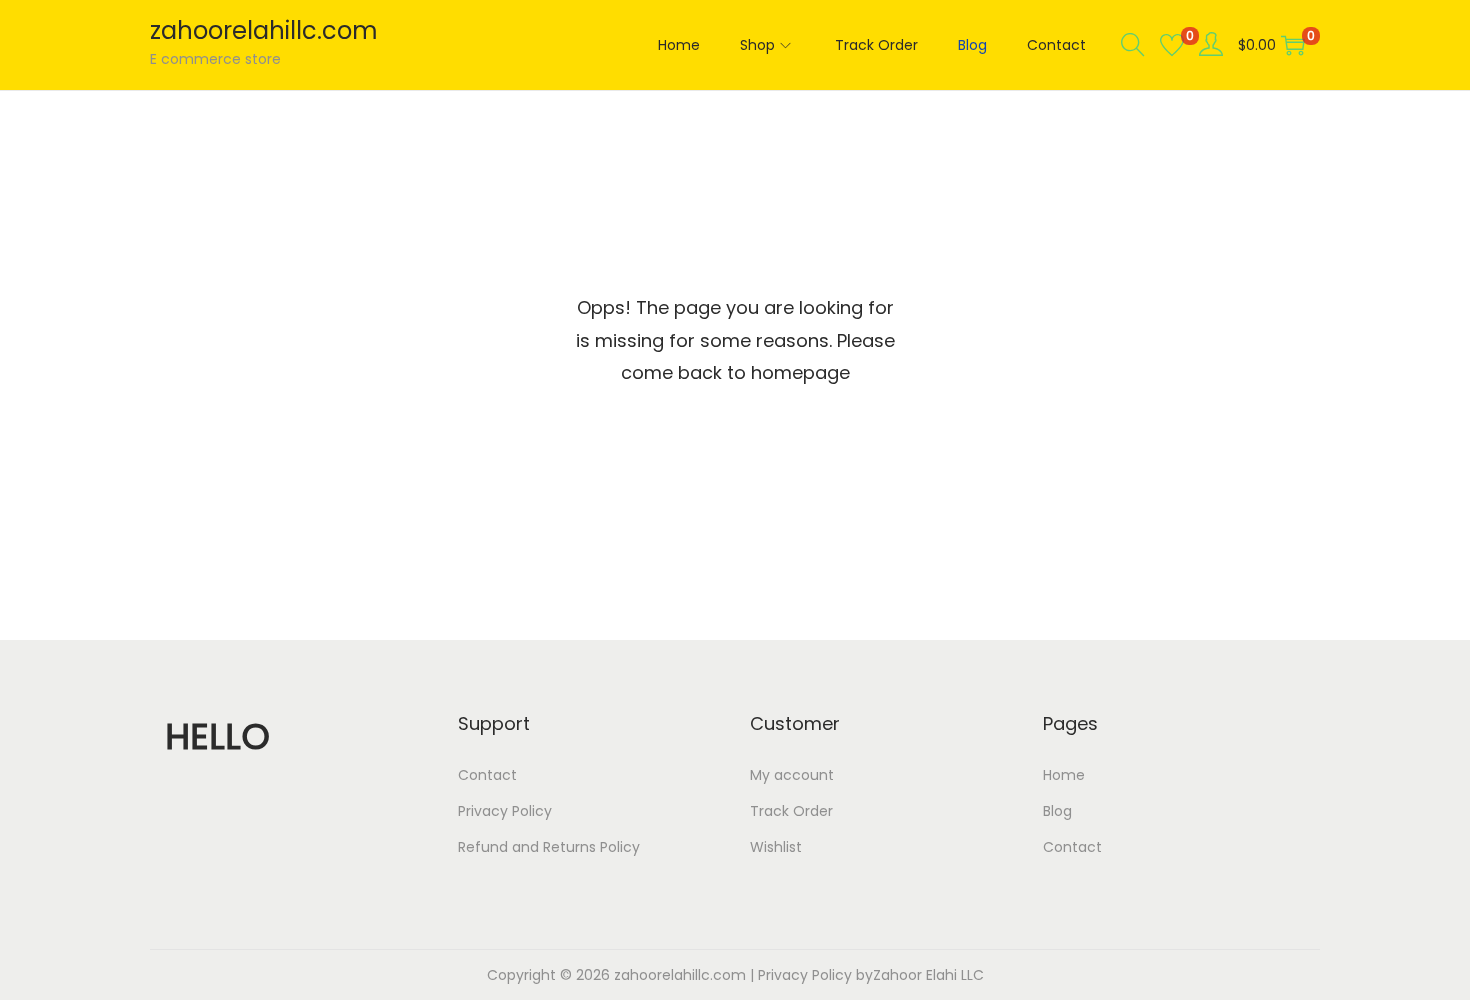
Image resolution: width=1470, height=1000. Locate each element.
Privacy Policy (505, 811)
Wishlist (776, 847)
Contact (487, 775)
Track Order (791, 811)
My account (792, 775)
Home (1064, 775)
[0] (1172, 45)
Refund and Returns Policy (549, 847)
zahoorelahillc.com (264, 30)
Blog (1057, 811)
